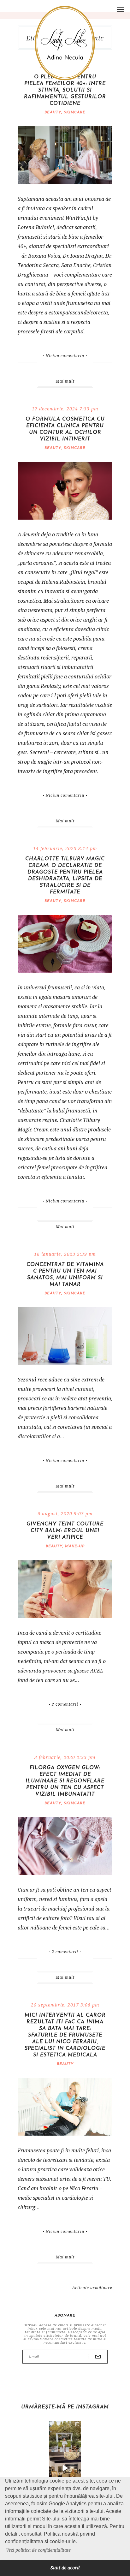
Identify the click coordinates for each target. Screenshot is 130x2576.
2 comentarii (65, 1704)
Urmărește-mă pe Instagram (65, 2407)
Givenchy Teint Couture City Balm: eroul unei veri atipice (65, 1531)
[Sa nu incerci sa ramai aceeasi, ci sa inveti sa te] (65, 2468)
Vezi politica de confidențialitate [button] (38, 2550)
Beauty (53, 112)
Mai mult (65, 381)
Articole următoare (92, 2288)
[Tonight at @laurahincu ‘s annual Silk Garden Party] (65, 2436)
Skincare (75, 112)
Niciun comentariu (65, 356)
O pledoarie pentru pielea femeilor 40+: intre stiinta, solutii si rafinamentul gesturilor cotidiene (65, 90)
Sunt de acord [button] (65, 2568)
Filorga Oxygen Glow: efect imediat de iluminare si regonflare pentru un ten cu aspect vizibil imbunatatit (65, 1781)
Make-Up (75, 1546)
